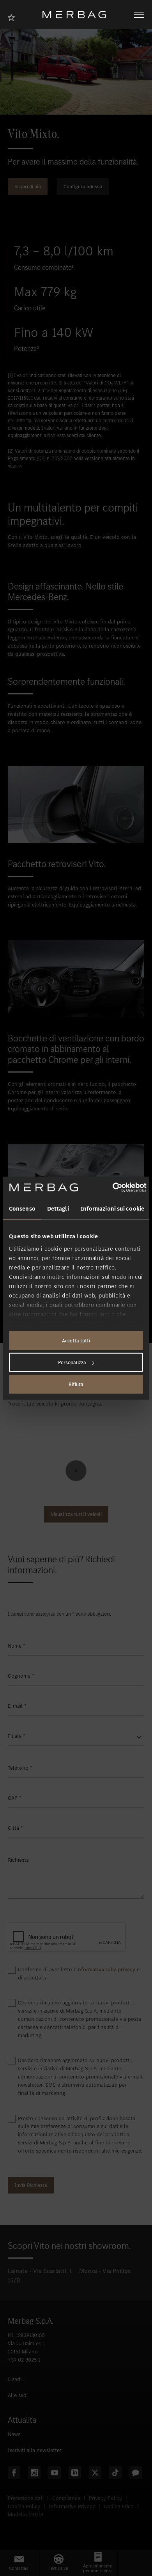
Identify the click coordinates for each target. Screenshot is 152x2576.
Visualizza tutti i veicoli (76, 1514)
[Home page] (77, 15)
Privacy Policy (105, 2498)
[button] (19, 2563)
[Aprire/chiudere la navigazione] (139, 15)
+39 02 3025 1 (24, 2360)
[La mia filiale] (14, 17)
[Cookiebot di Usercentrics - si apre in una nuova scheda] (112, 1187)
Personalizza (72, 1362)
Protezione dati (26, 2498)
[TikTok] (115, 2473)
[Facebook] (14, 2473)
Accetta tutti (76, 1341)
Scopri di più (28, 187)
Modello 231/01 (26, 2515)
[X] (95, 2473)
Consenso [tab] (22, 1209)
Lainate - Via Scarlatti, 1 (40, 2271)
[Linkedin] (75, 2473)
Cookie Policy (24, 2506)
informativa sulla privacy (106, 1970)
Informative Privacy (72, 2506)
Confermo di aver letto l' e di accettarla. (79, 1974)
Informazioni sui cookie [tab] (112, 1209)
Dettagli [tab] (58, 1209)
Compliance (66, 2498)
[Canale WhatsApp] (136, 2473)
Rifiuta (76, 1384)
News (14, 2434)
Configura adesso (83, 187)
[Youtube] (55, 2473)
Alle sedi (18, 2395)
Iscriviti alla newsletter (35, 2450)
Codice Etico (119, 2506)
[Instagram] (34, 2473)
